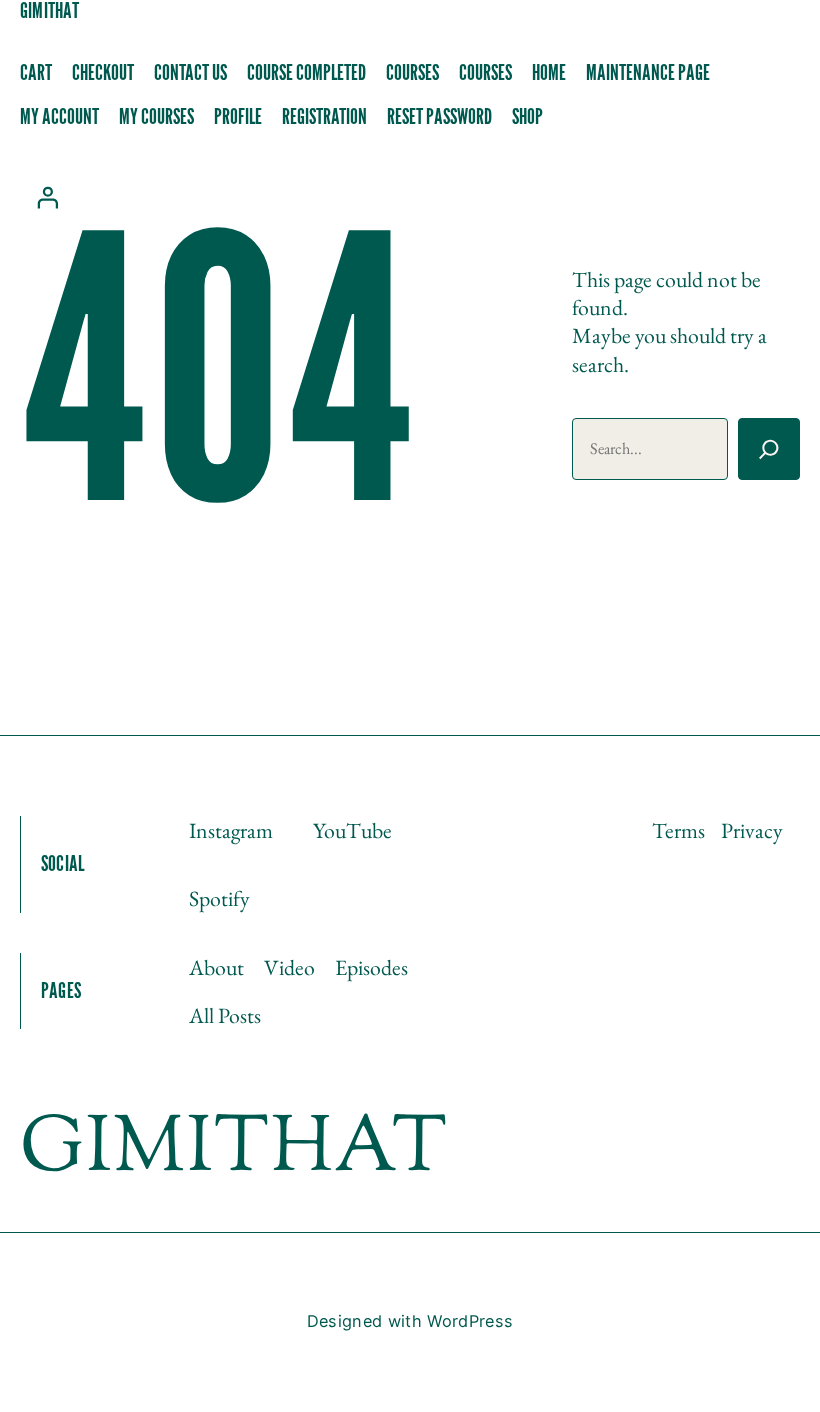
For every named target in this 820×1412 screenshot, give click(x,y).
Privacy (752, 830)
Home (549, 73)
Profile (238, 117)
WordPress (470, 1321)
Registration (324, 117)
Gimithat (49, 11)
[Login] (47, 197)
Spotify (219, 898)
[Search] (769, 449)
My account (59, 117)
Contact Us (190, 73)
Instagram (231, 830)
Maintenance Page (648, 73)
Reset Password (439, 117)
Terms (678, 830)
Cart (36, 73)
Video (289, 967)
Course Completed (306, 73)
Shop (527, 117)
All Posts (225, 1015)
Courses (412, 73)
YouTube (352, 830)
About (216, 967)
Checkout (103, 73)
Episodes (371, 967)
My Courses (156, 117)
